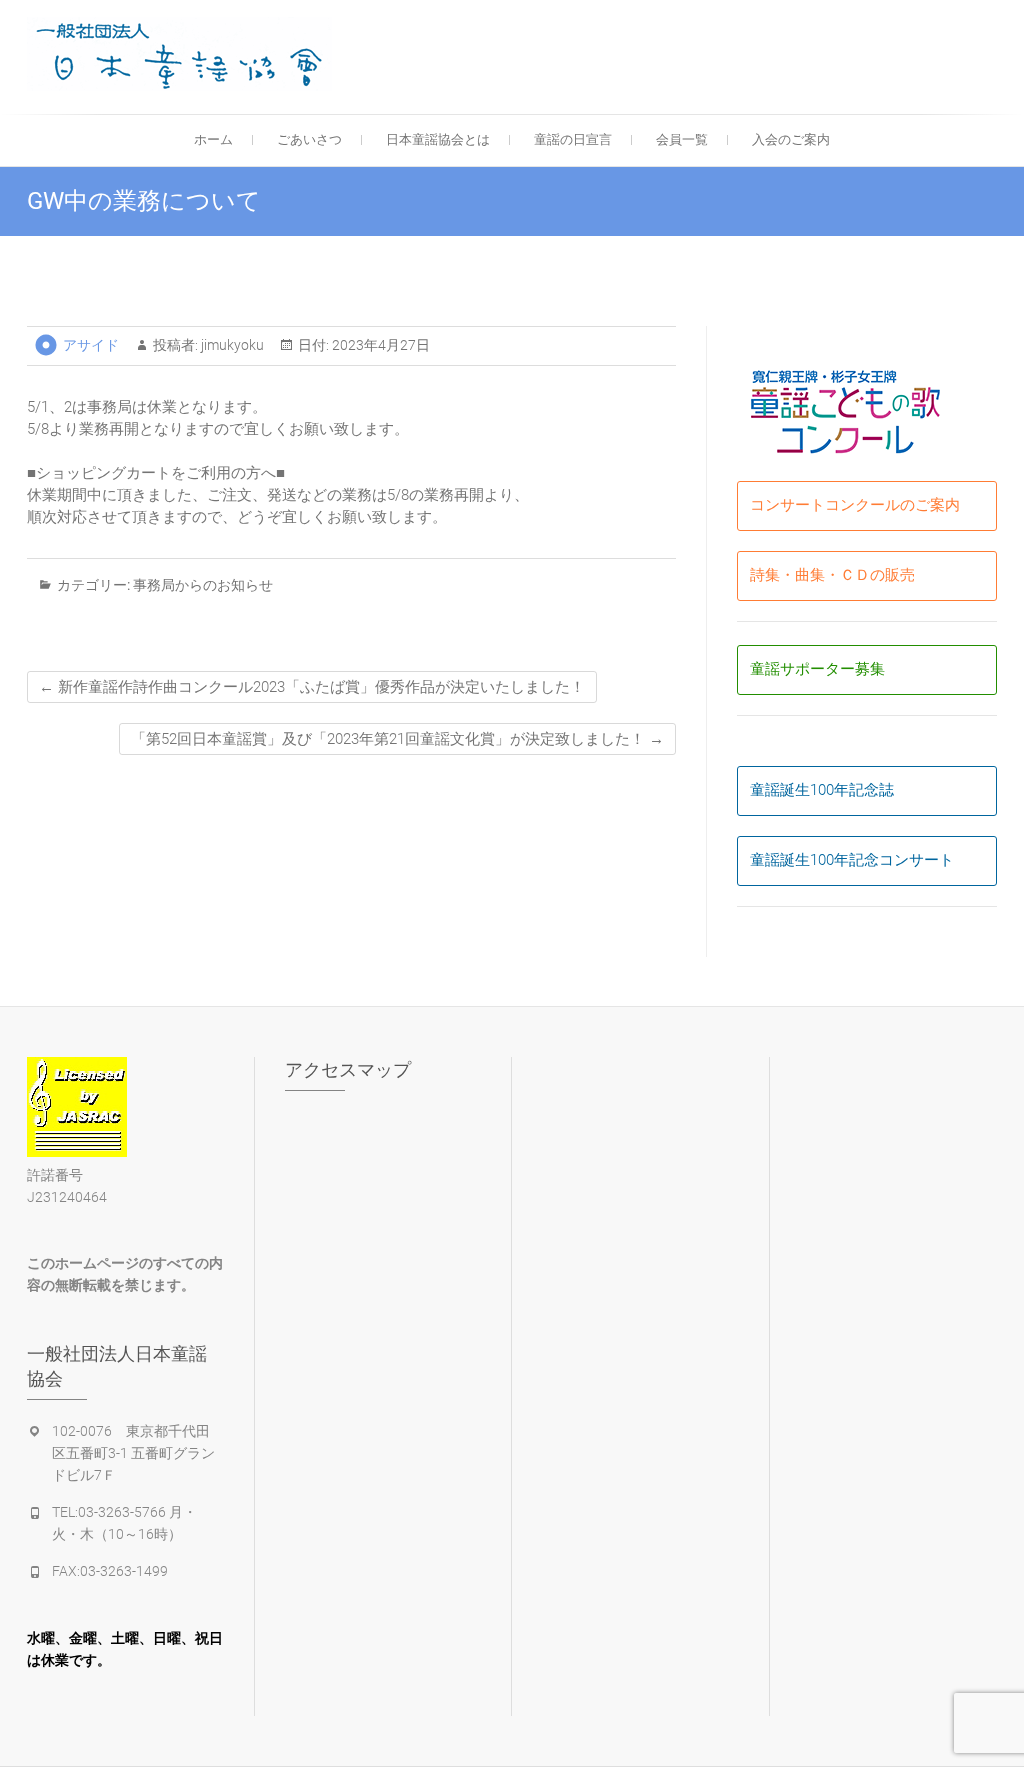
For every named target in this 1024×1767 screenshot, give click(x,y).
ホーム (213, 139)
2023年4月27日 (379, 345)
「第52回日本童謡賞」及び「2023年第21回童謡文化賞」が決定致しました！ (397, 739)
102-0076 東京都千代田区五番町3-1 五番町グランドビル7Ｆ (133, 1453)
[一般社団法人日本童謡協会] (184, 54)
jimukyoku (231, 345)
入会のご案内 (791, 139)
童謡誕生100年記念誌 (822, 790)
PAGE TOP (982, 1696)
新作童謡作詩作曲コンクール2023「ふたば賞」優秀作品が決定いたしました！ (312, 687)
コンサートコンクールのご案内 (855, 505)
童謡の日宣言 (573, 139)
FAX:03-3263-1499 (110, 1571)
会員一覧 (682, 139)
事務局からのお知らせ (203, 585)
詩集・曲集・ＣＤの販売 (832, 575)
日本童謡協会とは (438, 139)
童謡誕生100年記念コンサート (852, 860)
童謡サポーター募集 (817, 669)
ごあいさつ (309, 139)
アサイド (91, 345)
